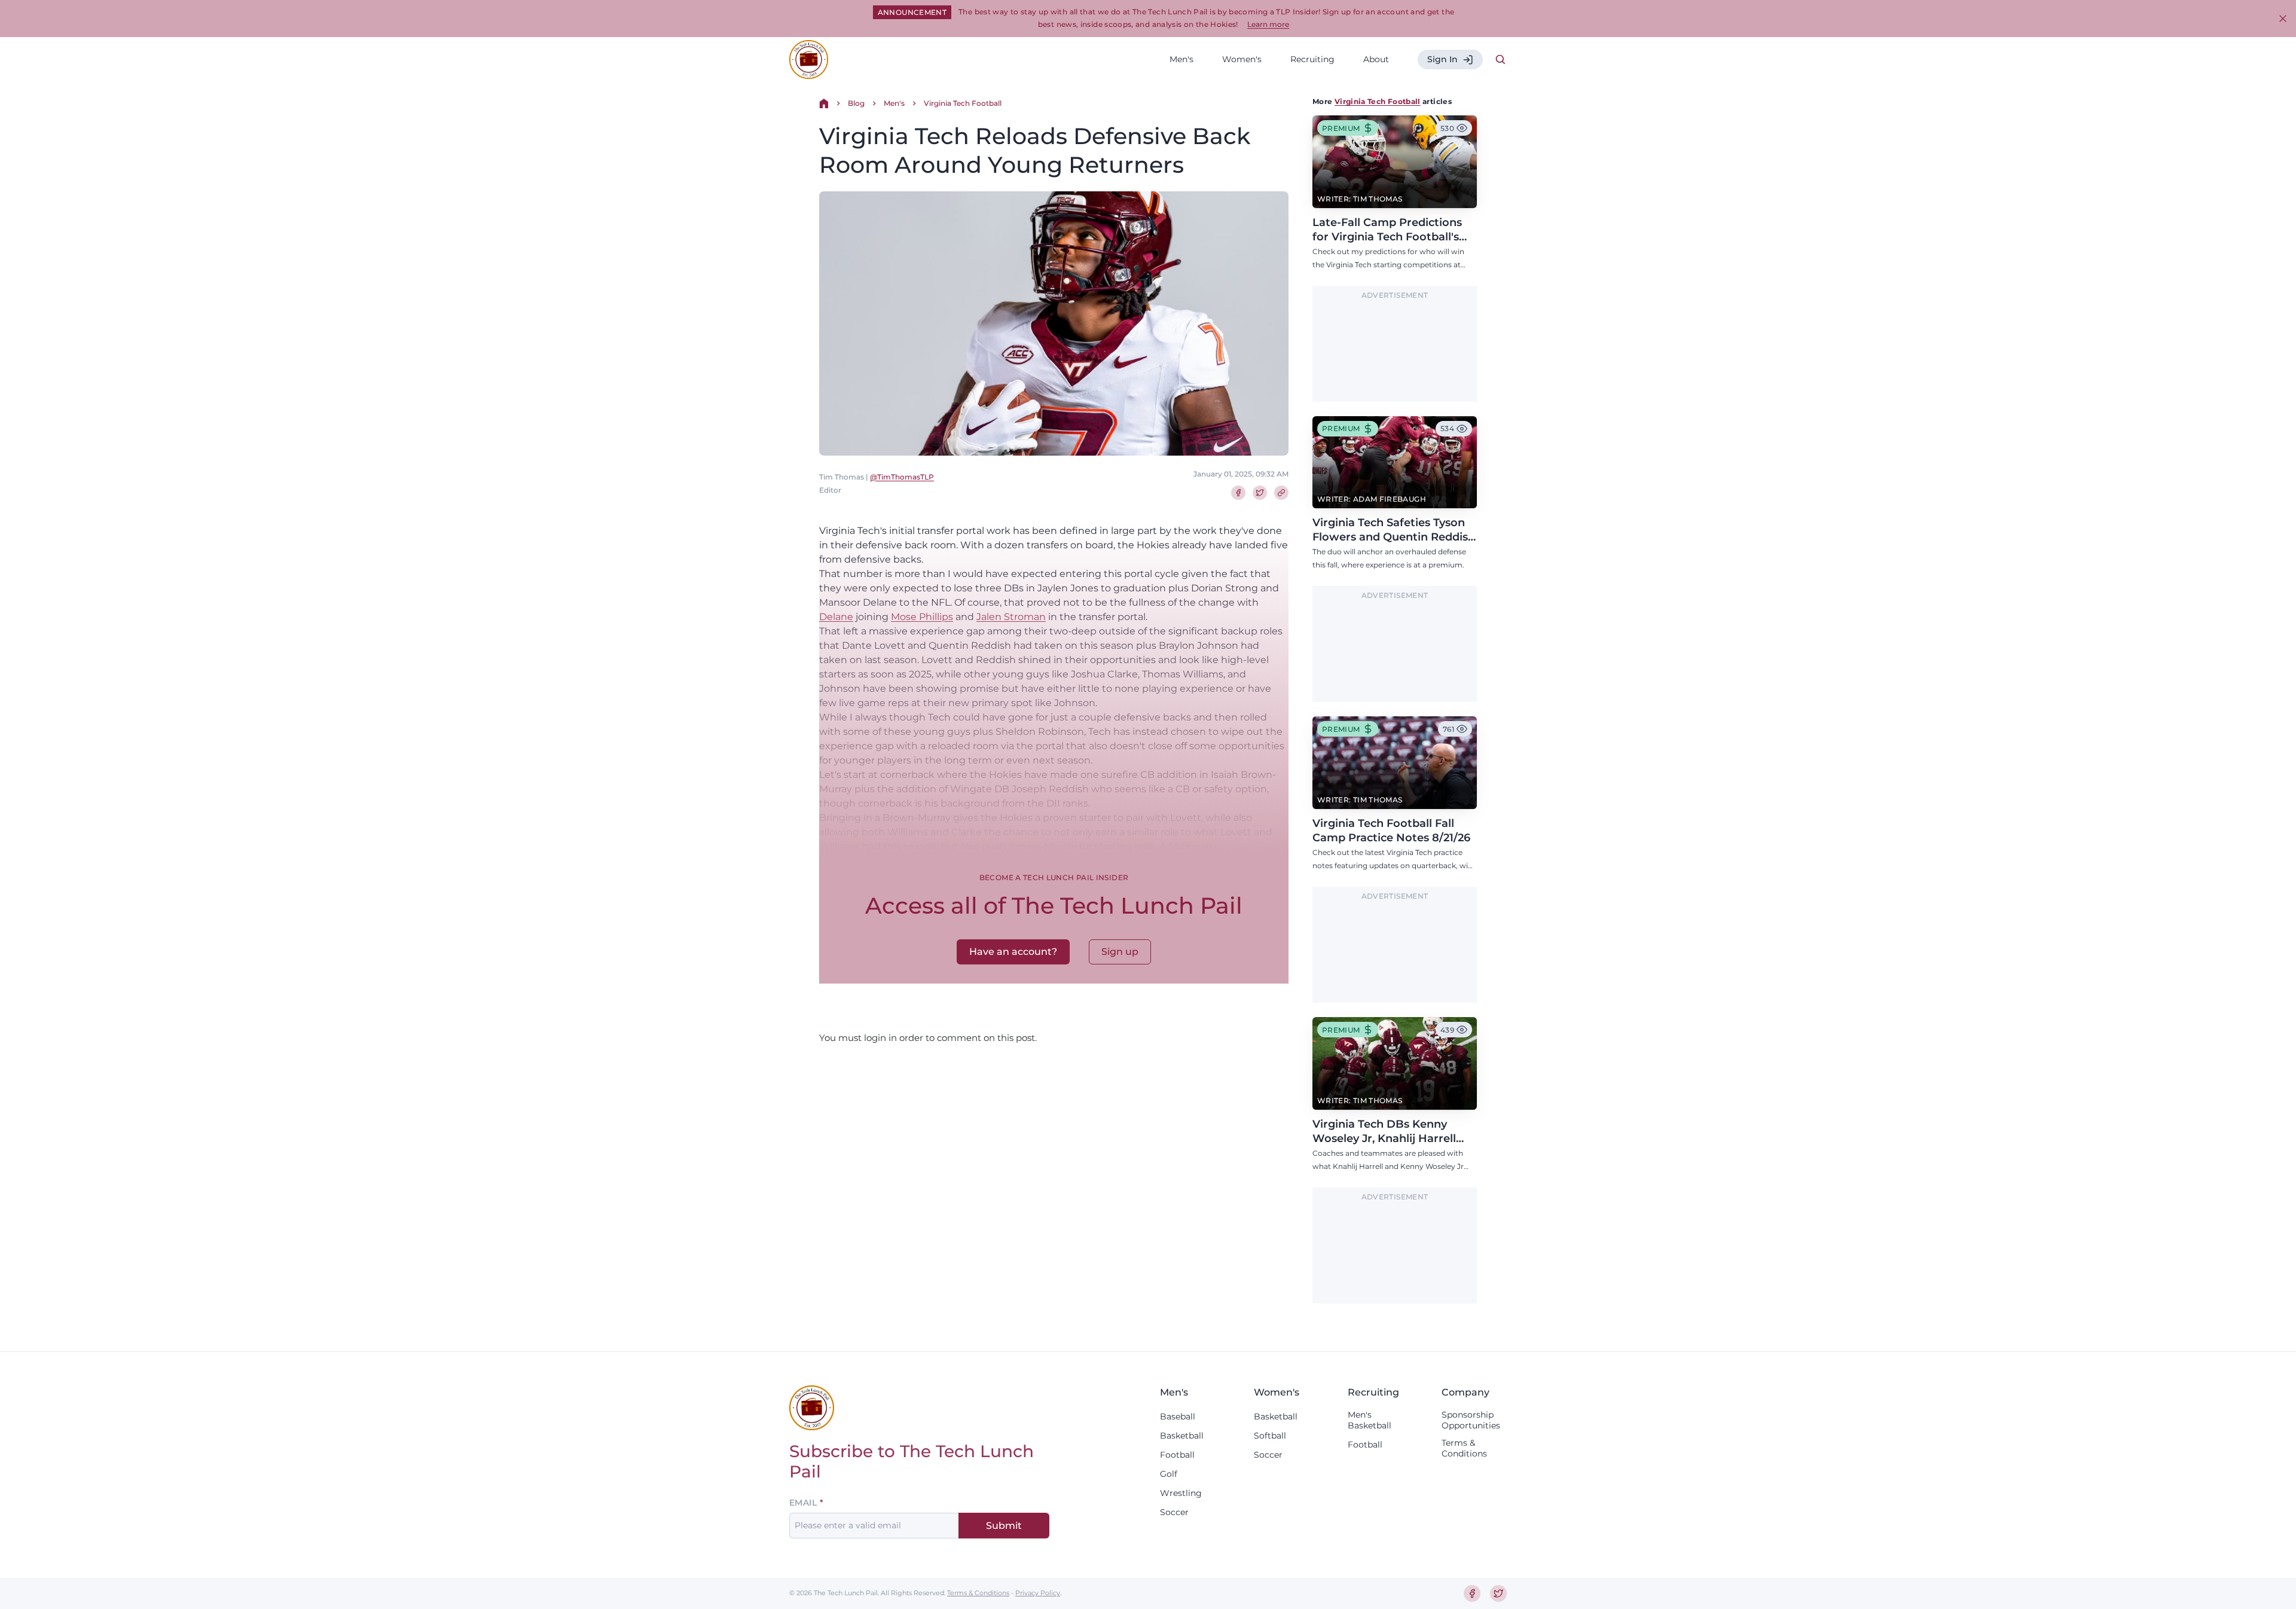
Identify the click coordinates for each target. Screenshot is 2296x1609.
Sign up (1120, 952)
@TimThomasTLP (902, 477)
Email (803, 1503)
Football (1177, 1455)
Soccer (1174, 1512)
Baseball (1178, 1416)
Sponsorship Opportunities (1471, 1420)
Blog (856, 103)
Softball (1270, 1436)
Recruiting (1312, 59)
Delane (836, 617)
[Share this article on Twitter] (1260, 493)
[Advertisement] (1395, 351)
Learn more (1268, 24)
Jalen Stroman (1011, 617)
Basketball (1182, 1436)
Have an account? (1013, 952)
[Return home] (824, 103)
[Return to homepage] (809, 59)
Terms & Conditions (1464, 1448)
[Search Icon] (1501, 60)
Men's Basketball (1370, 1420)
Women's (1242, 59)
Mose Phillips (922, 617)
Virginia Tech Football (963, 103)
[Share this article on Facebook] (1238, 493)
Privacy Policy (1038, 1593)
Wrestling (1181, 1493)
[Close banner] (2283, 19)
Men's (1181, 59)
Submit (1004, 1526)
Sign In (1442, 59)
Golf (1169, 1474)
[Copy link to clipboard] (1281, 493)
